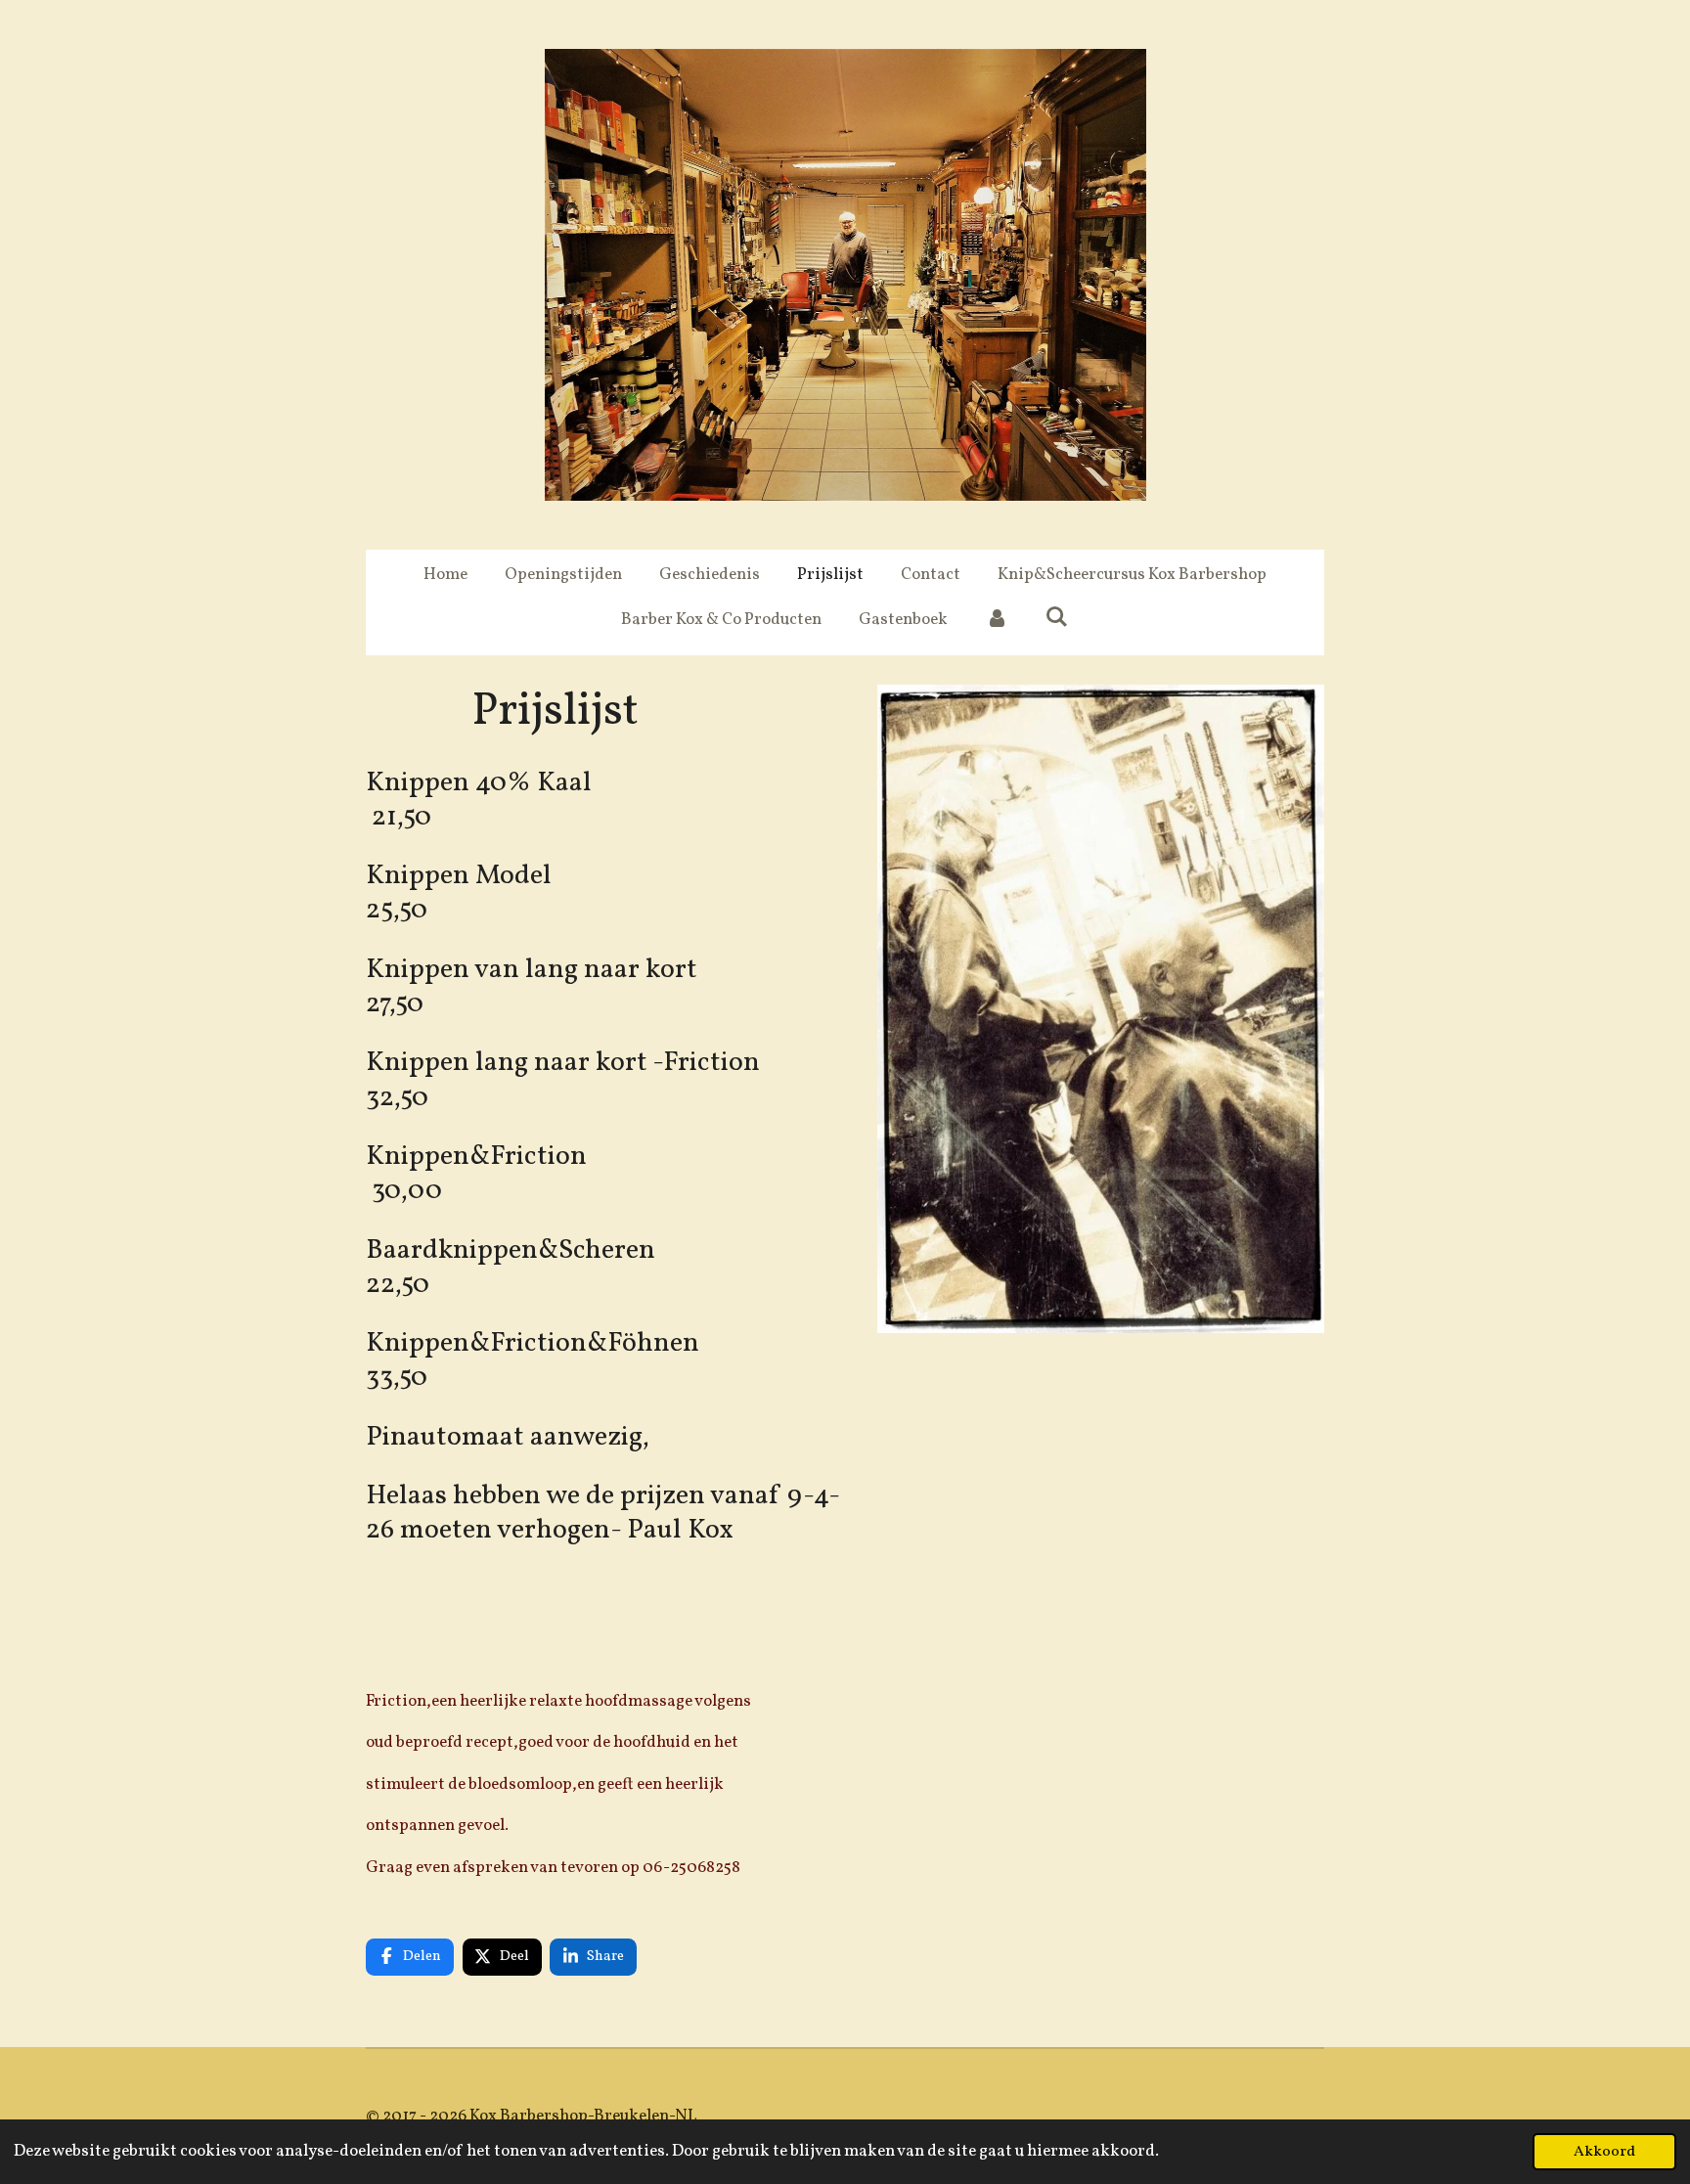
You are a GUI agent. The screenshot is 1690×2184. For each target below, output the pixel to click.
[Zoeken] (1057, 619)
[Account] (997, 620)
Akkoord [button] (1604, 2152)
